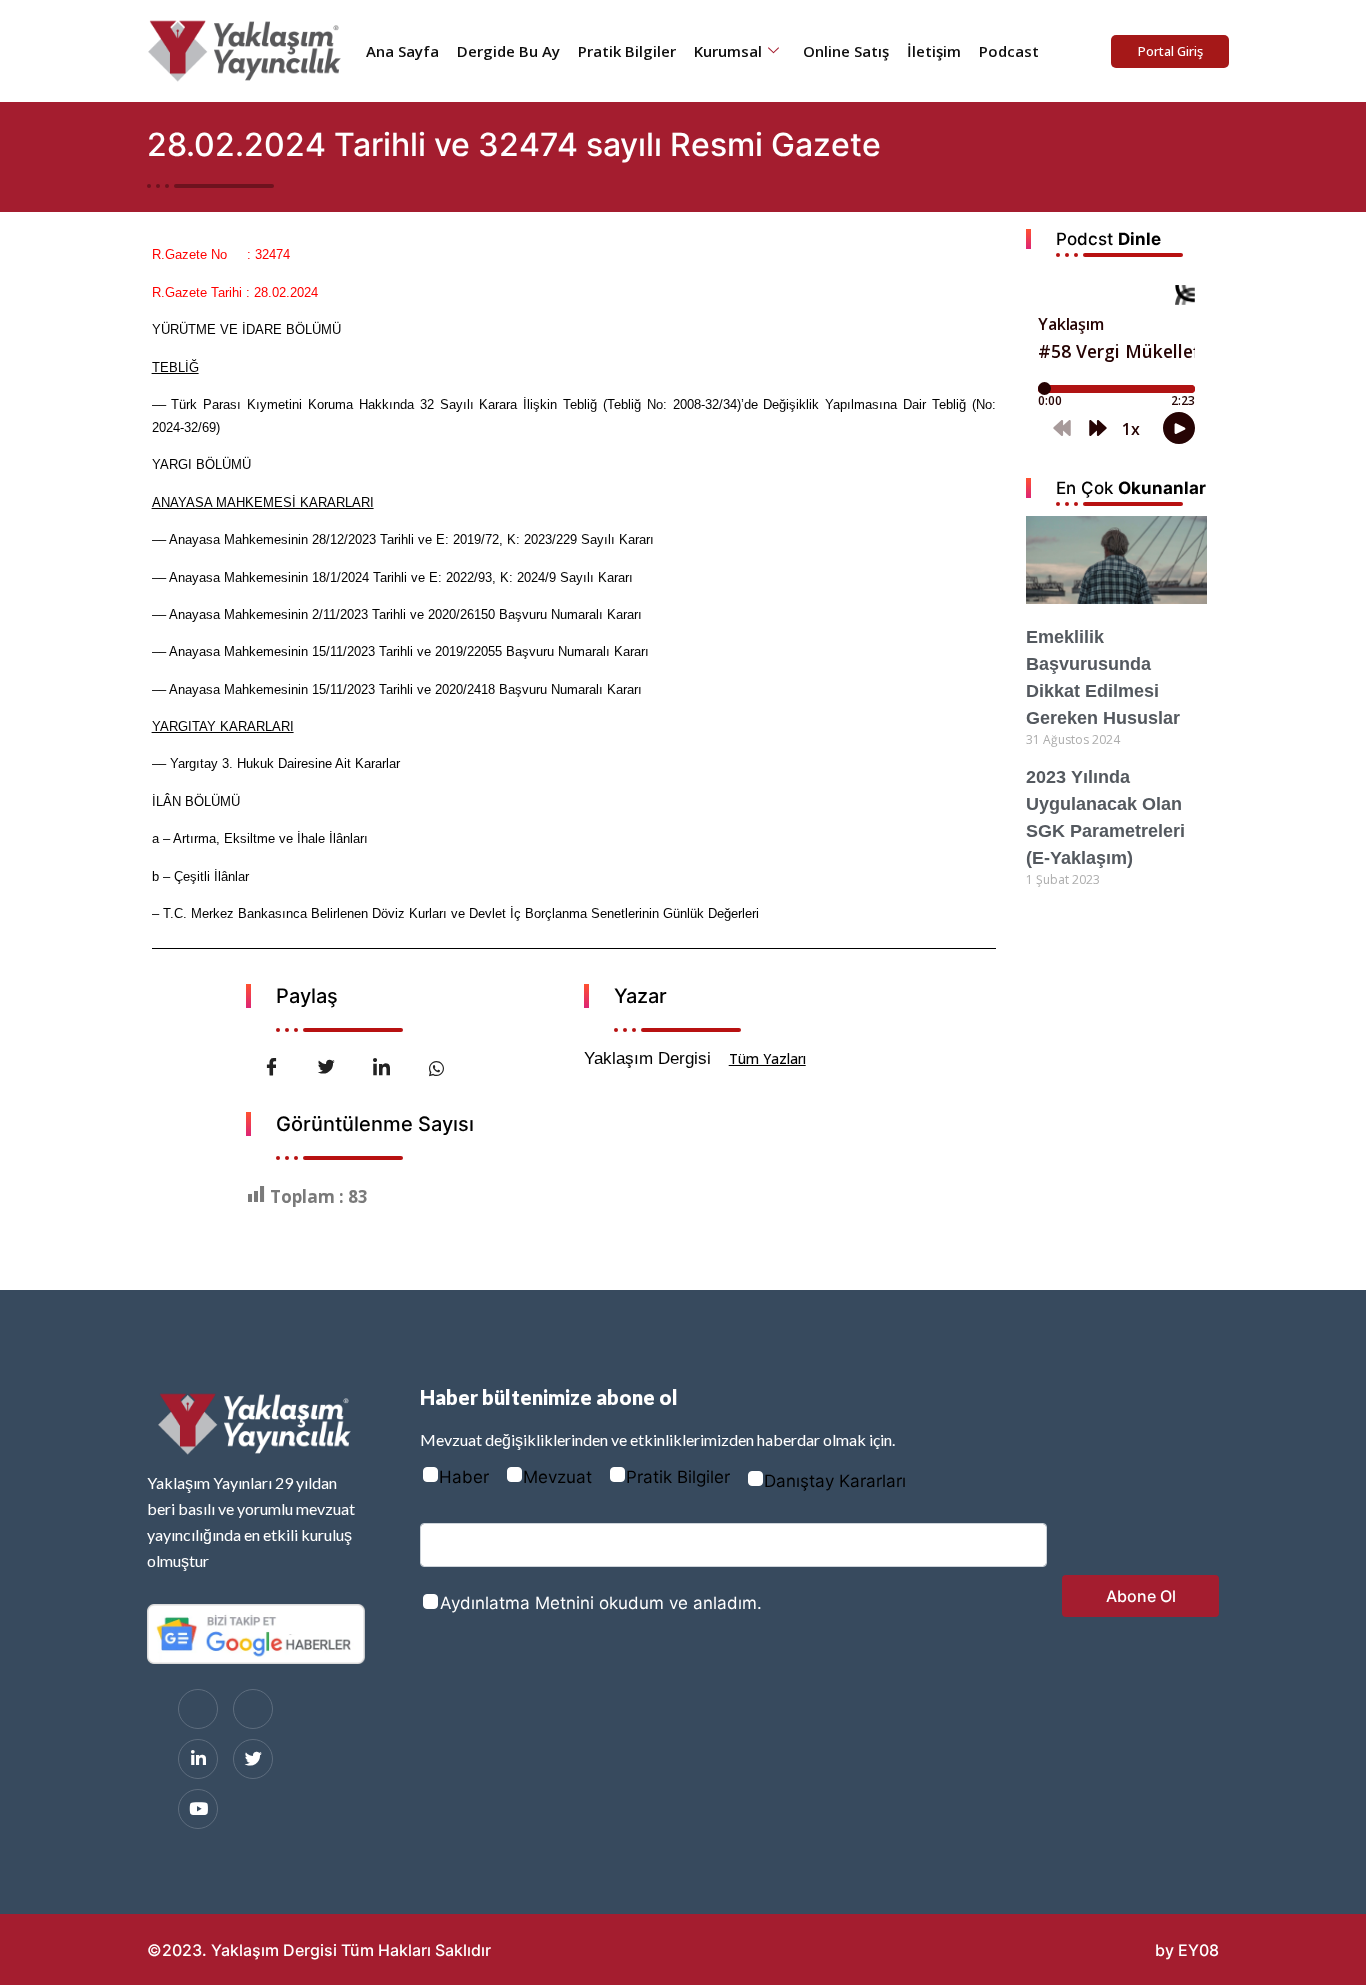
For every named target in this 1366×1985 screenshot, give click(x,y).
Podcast (1009, 51)
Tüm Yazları (767, 1058)
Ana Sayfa (402, 51)
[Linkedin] (198, 1759)
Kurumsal (728, 51)
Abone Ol (1141, 1596)
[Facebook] (198, 1709)
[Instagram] (253, 1709)
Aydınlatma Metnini (517, 1603)
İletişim (934, 51)
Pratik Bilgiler (627, 51)
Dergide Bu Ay (508, 51)
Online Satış (846, 51)
